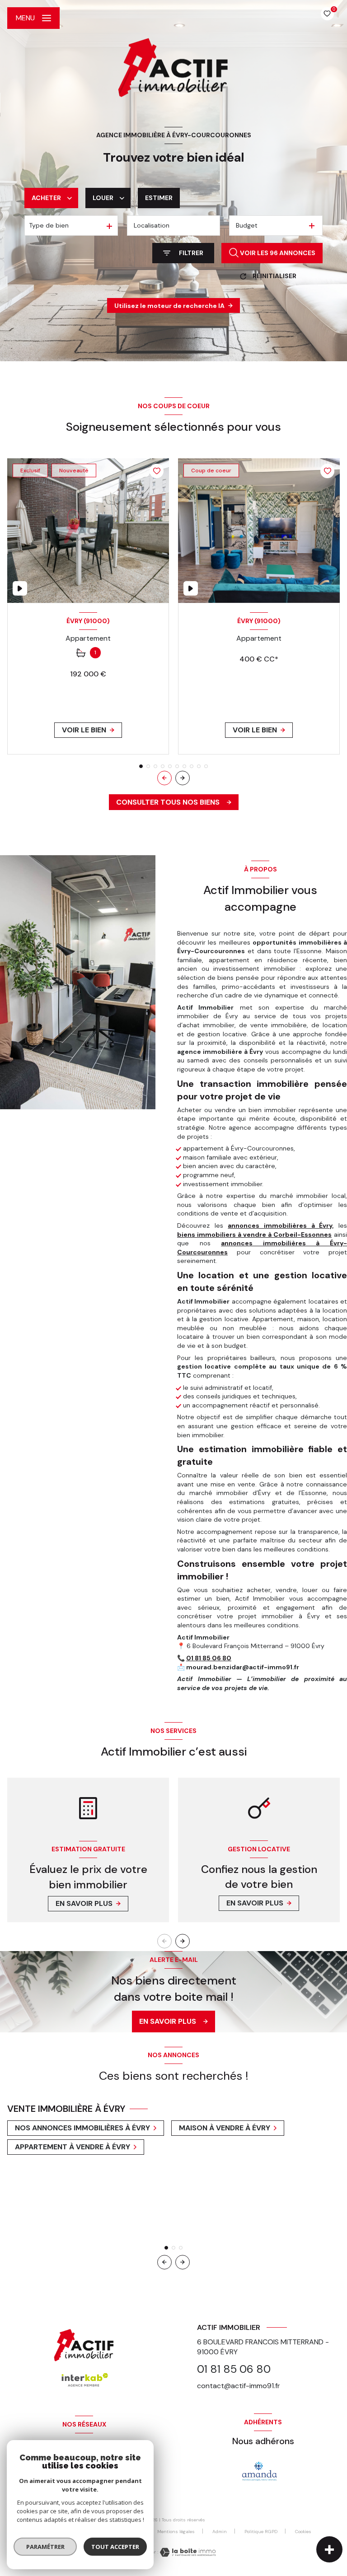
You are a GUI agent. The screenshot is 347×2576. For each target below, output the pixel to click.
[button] (183, 778)
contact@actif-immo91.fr (239, 2386)
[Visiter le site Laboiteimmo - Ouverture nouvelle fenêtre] (187, 2552)
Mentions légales (176, 2532)
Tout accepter (115, 2547)
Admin (220, 2532)
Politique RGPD (261, 2532)
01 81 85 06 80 (209, 1658)
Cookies (303, 2532)
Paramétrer (45, 2547)
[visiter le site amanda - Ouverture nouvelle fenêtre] (260, 2471)
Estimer (159, 198)
